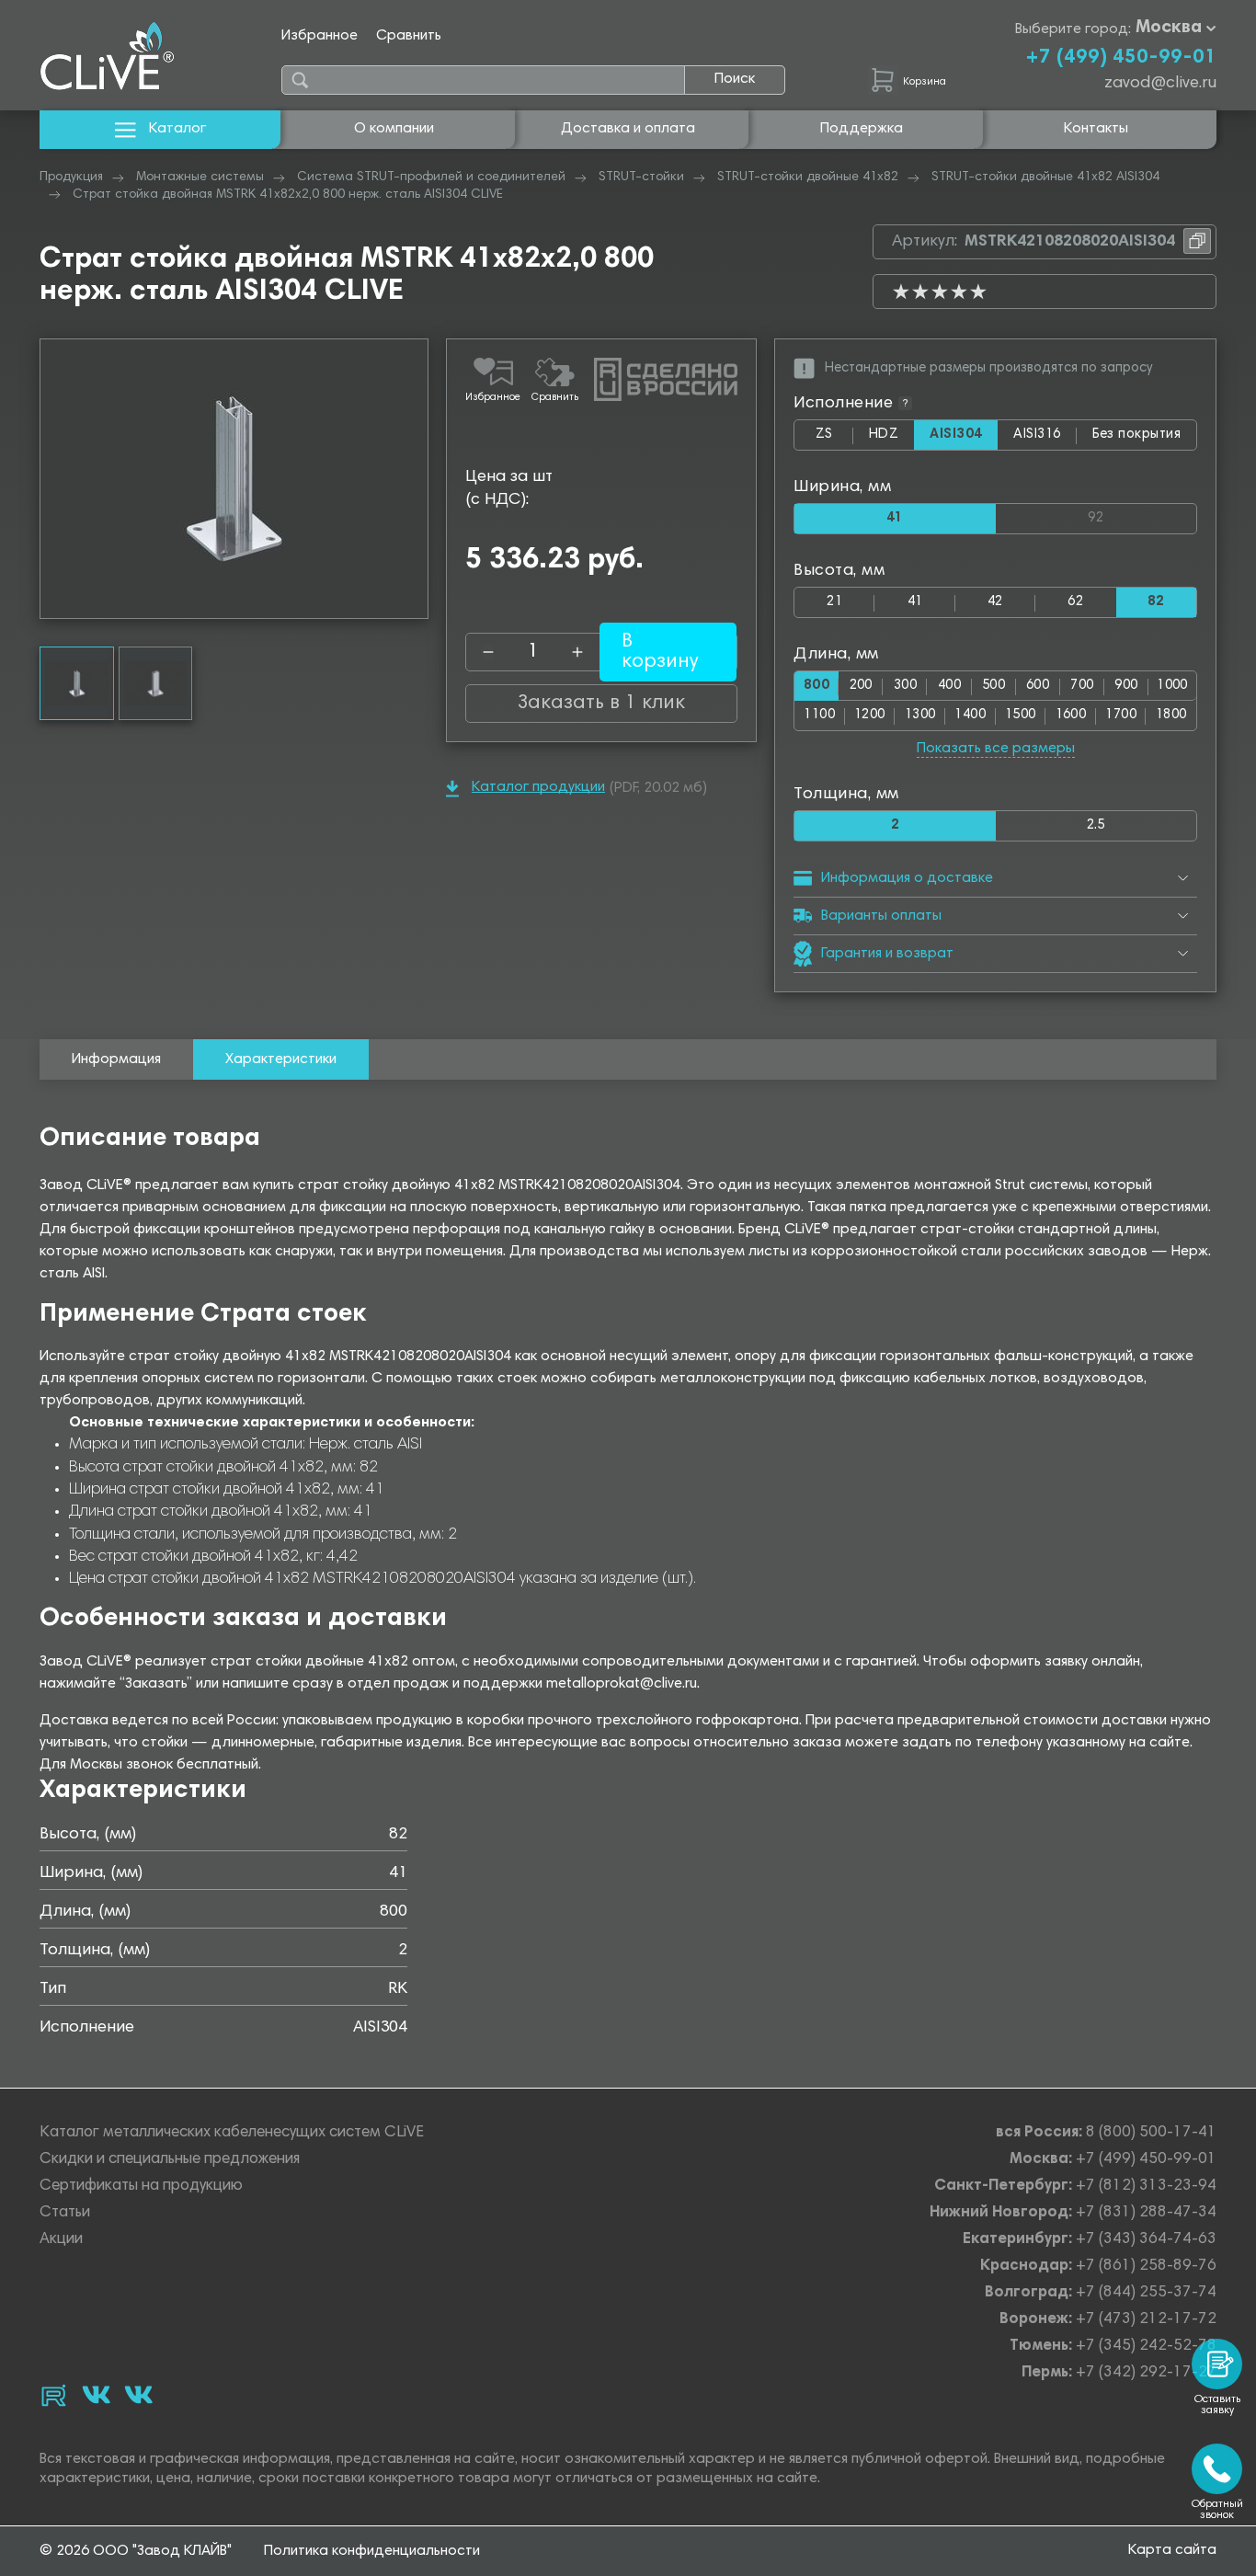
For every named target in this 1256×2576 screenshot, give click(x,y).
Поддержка (862, 129)
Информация (116, 1059)
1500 (1021, 715)
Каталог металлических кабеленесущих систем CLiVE (232, 2133)
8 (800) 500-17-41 (1151, 2133)
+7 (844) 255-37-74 (1146, 2293)
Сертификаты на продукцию (141, 2187)
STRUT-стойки (641, 177)
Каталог (177, 129)
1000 (1172, 686)
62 (1075, 602)
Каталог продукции (538, 787)
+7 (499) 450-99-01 (1121, 58)
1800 (1171, 715)
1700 (1121, 715)
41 (915, 602)
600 (1038, 686)
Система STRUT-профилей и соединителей (431, 177)
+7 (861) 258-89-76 (1146, 2267)
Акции (61, 2240)
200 (861, 686)
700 (1082, 686)
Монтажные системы (200, 177)
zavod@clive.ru (1160, 84)
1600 (1071, 715)
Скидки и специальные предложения (170, 2160)
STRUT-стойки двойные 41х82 (808, 177)
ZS (834, 439)
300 (905, 686)
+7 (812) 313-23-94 (1146, 2187)
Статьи (65, 2213)
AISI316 (1045, 439)
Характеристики (281, 1059)
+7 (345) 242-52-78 (1146, 2347)
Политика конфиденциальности (372, 2551)
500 (993, 686)
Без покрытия (1136, 435)
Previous (54, 479)
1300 (920, 715)
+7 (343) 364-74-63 (1146, 2240)
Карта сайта (1172, 2550)
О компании (394, 129)
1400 (970, 715)
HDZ (891, 439)
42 (995, 602)
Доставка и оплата (628, 129)
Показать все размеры (996, 749)
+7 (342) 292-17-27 (1146, 2373)
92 (1142, 515)
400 (949, 686)
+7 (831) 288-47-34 (1146, 2213)
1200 (870, 715)
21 (834, 602)
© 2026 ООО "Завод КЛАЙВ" (136, 2551)
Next (414, 479)
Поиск (735, 79)
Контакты (1096, 129)
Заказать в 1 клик (601, 704)
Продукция (71, 177)
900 (1126, 686)
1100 (819, 715)
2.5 (1096, 825)
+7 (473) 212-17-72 (1146, 2320)
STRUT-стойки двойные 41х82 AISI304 (1045, 177)
